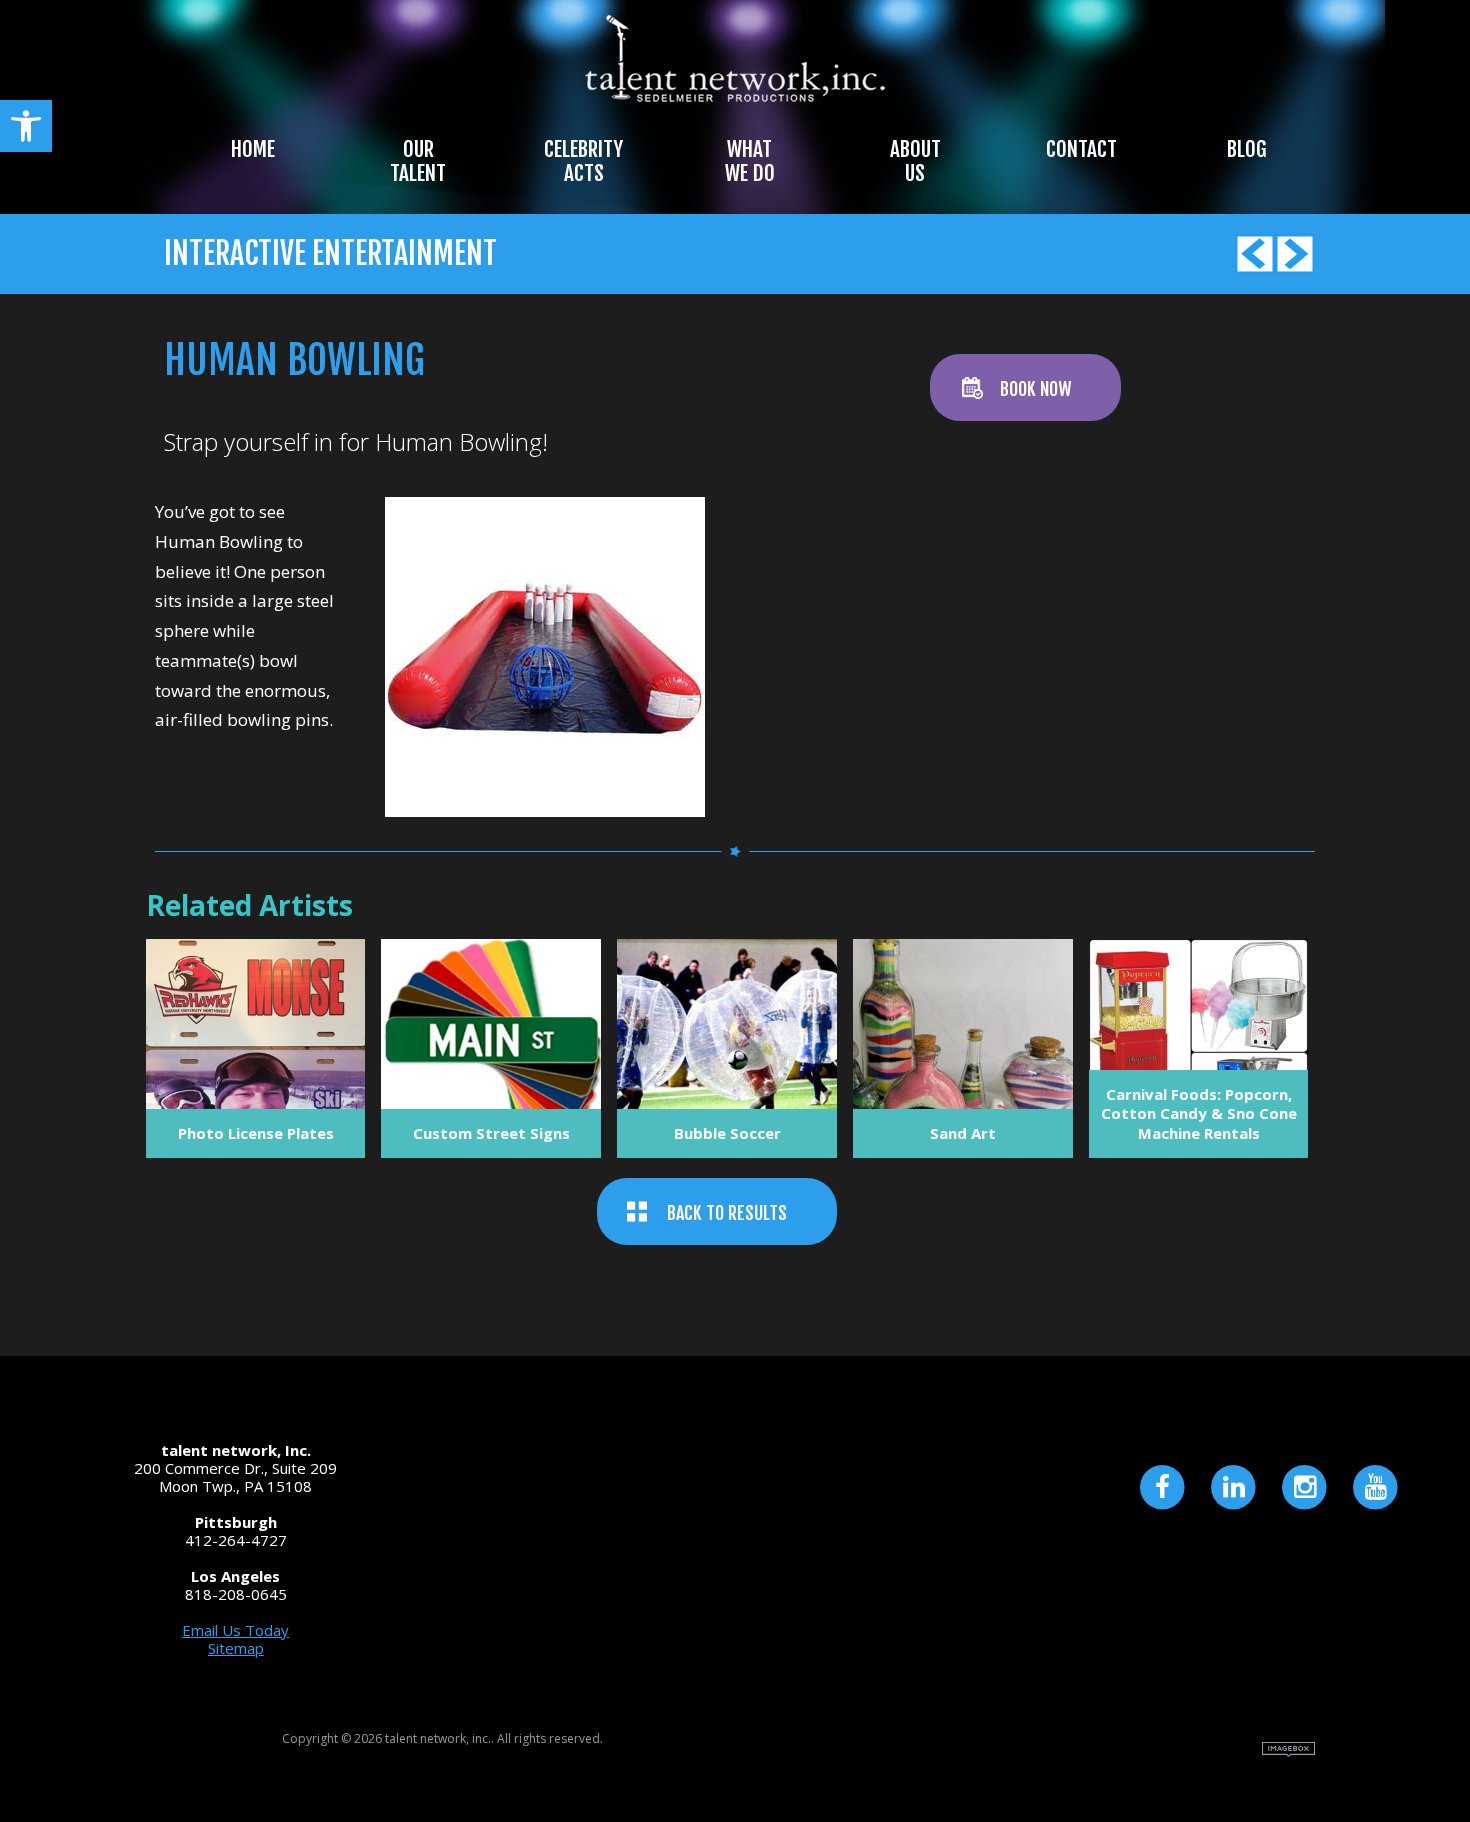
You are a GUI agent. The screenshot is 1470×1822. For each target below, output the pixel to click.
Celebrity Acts (583, 161)
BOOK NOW (1035, 389)
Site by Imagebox (1288, 1749)
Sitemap (236, 1648)
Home (253, 149)
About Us (915, 161)
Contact (1081, 149)
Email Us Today (235, 1630)
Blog (1246, 149)
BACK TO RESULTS (727, 1213)
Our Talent (418, 161)
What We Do (750, 161)
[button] (26, 126)
